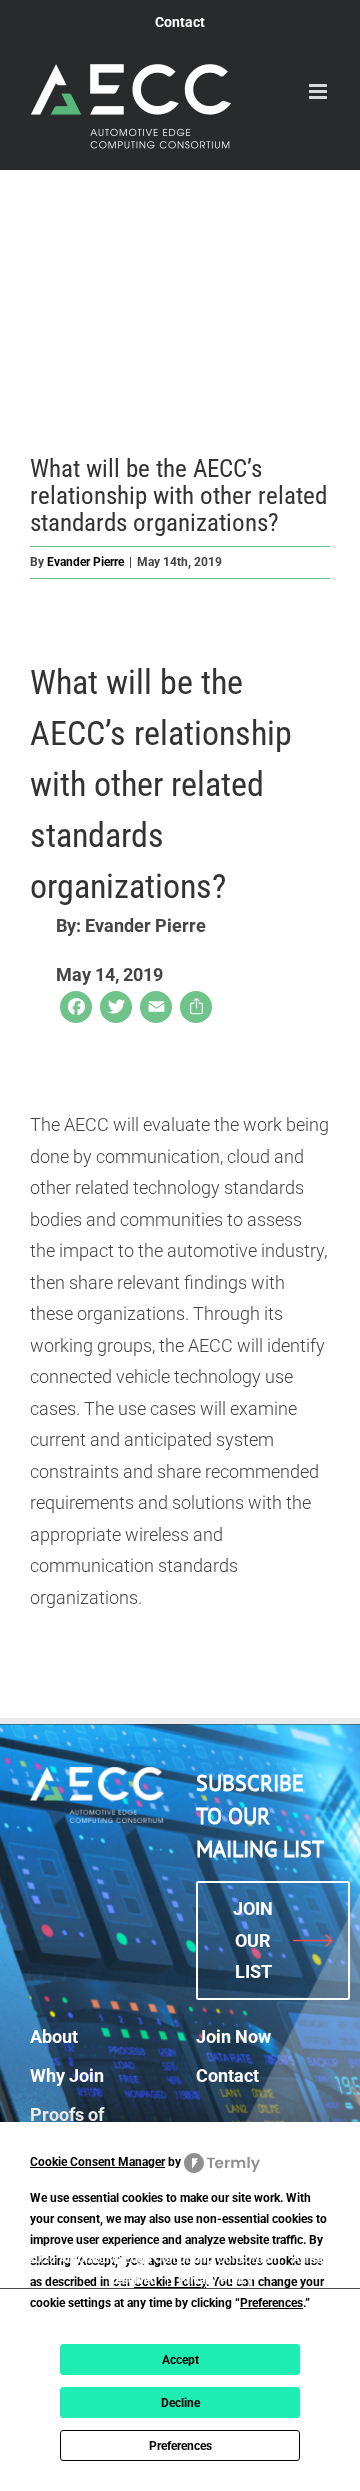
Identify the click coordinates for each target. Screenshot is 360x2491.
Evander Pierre (85, 562)
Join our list (253, 1940)
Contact (227, 2075)
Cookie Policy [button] (170, 2282)
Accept (180, 2360)
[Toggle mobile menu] (319, 91)
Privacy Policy (215, 2280)
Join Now (233, 2036)
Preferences (180, 2446)
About (54, 2036)
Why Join (67, 2075)
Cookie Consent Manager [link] (97, 2162)
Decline (180, 2403)
